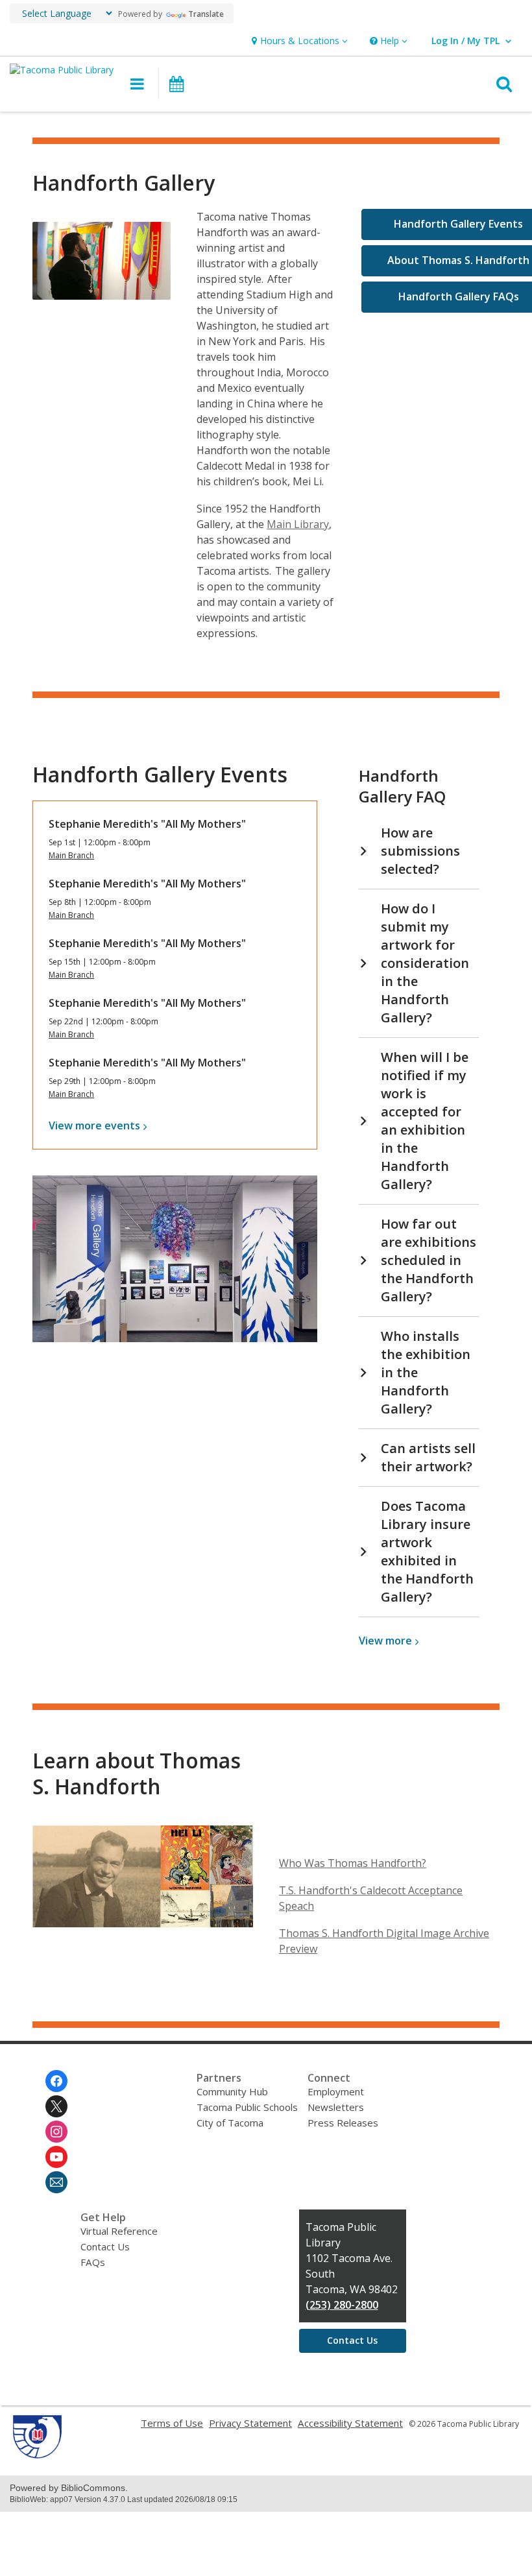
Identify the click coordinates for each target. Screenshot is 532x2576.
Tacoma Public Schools (247, 2107)
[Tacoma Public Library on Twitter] (56, 2106)
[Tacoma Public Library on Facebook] (56, 2081)
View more (94, 1125)
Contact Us (105, 2246)
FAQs (93, 2262)
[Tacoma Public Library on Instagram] (56, 2132)
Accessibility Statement (350, 2423)
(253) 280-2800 (342, 2305)
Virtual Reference (119, 2231)
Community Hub (232, 2091)
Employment (336, 2091)
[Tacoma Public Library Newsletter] (56, 2182)
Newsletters (336, 2107)
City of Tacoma (230, 2123)
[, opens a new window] (37, 2455)
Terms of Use (172, 2423)
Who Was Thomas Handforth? (353, 1863)
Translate (206, 14)
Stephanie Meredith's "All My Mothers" (147, 824)
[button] (298, 41)
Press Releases (343, 2123)
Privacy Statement (250, 2423)
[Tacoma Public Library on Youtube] (56, 2157)
